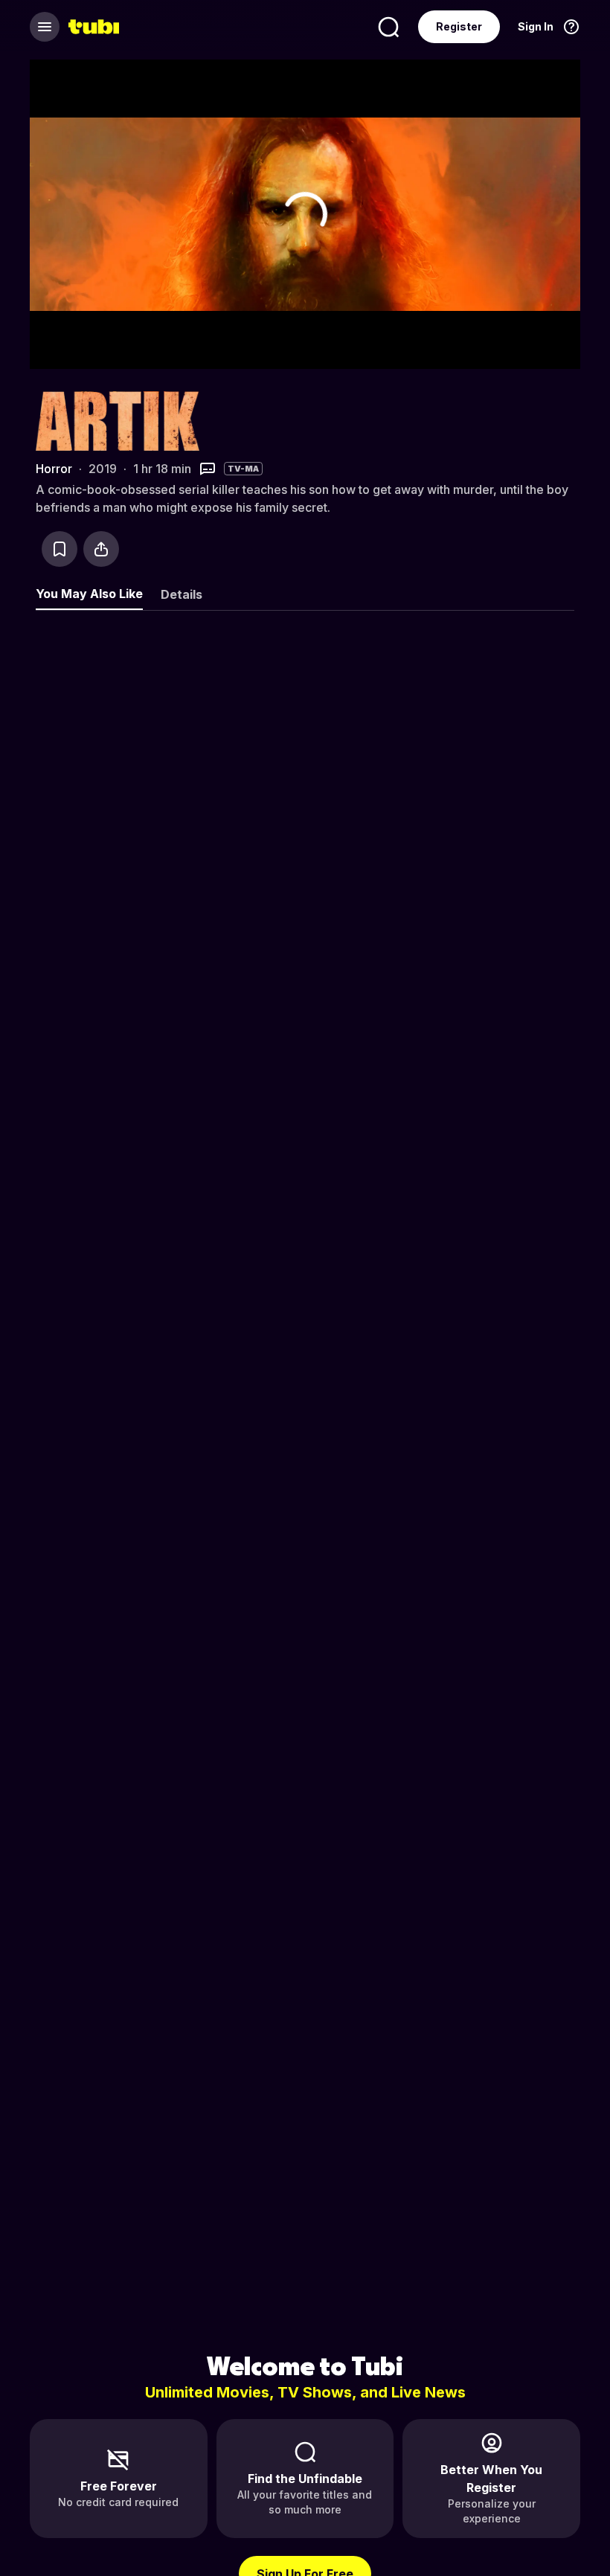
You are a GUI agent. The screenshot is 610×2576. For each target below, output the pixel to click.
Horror (54, 469)
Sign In (536, 26)
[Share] (101, 549)
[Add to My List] (60, 549)
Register (459, 26)
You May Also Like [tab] (89, 594)
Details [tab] (182, 594)
